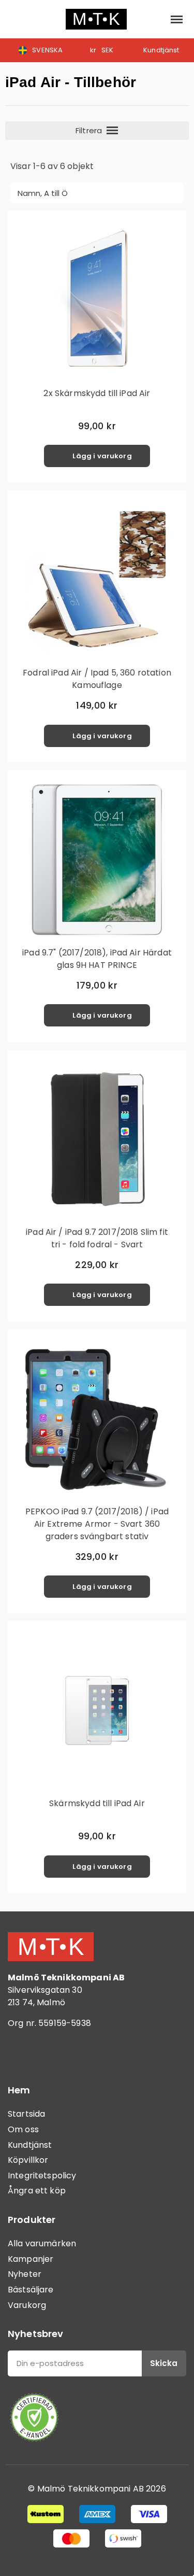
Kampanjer (31, 2259)
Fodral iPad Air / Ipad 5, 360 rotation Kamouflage (97, 679)
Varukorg (27, 2305)
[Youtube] (78, 2053)
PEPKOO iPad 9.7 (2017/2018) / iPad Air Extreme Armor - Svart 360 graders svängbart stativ (97, 1524)
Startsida (26, 2114)
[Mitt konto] (153, 19)
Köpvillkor (28, 2160)
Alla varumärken (42, 2243)
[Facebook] (21, 2053)
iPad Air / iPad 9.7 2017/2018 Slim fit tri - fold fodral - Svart (97, 1238)
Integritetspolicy (42, 2176)
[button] (16, 19)
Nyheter (25, 2274)
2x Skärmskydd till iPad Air (97, 393)
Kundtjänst (30, 2145)
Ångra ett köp (37, 2191)
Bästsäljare (31, 2290)
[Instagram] (49, 2053)
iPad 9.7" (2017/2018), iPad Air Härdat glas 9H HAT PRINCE (97, 959)
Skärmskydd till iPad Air (97, 1803)
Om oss (23, 2129)
